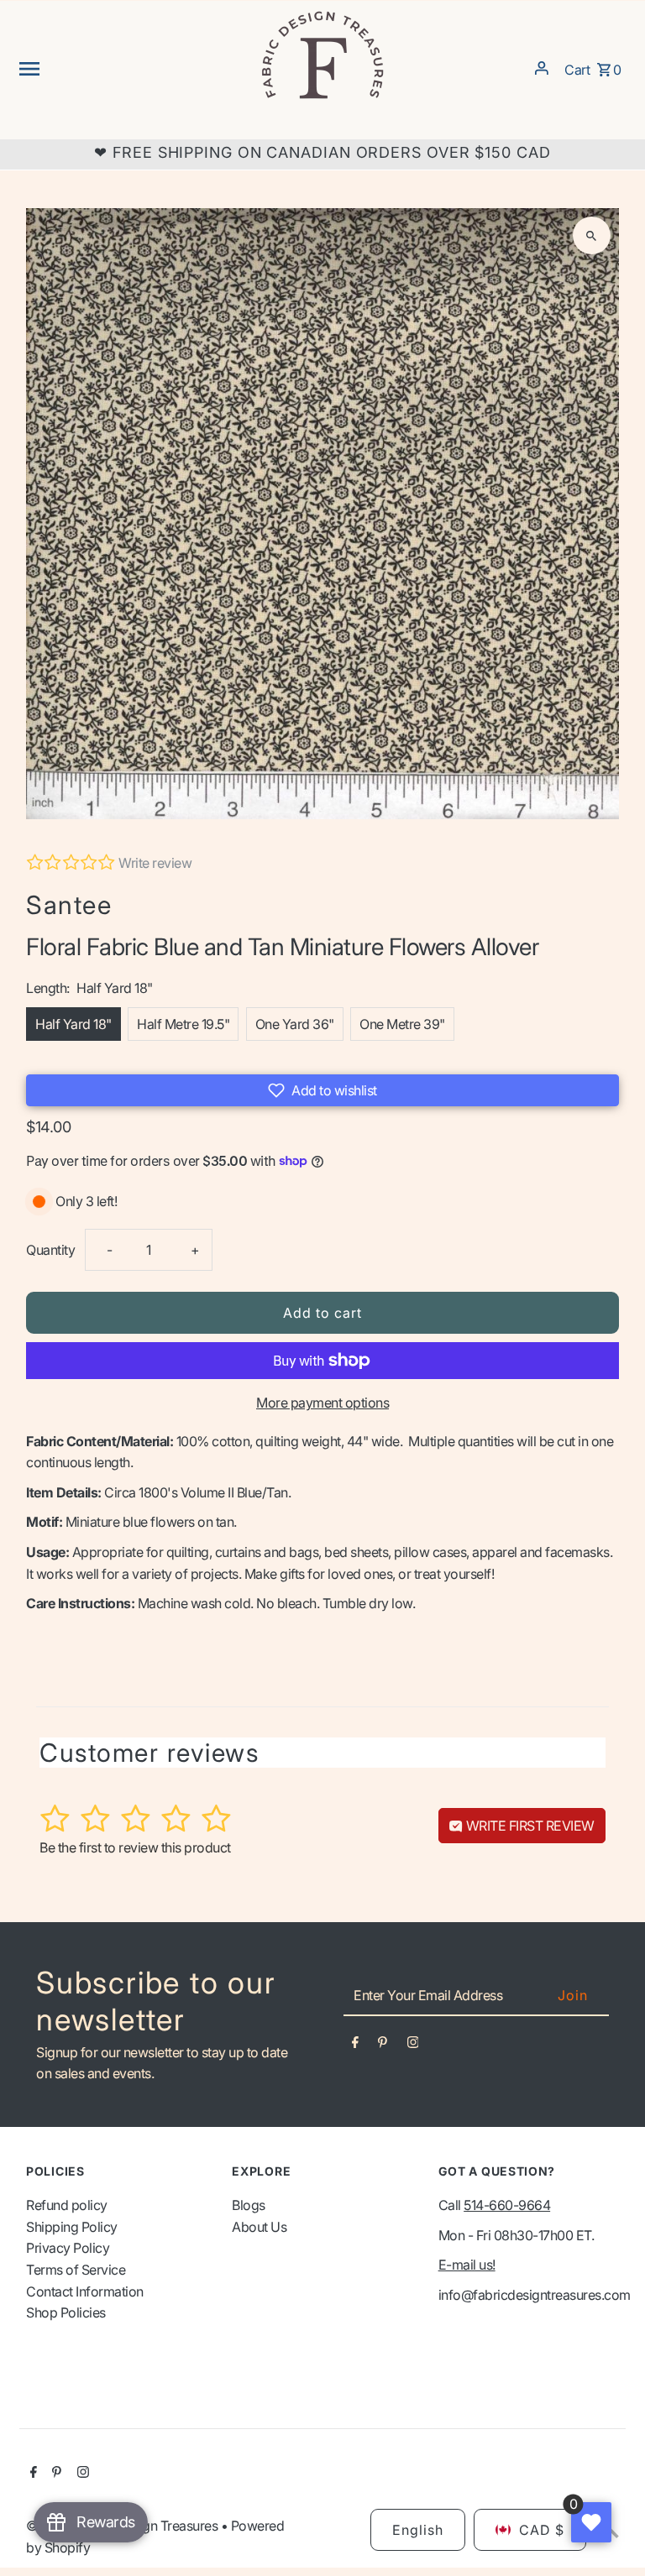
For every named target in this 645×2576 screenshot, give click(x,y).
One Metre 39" (402, 1024)
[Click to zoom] (592, 235)
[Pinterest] (383, 2046)
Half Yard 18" (73, 1024)
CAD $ (542, 2530)
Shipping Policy (72, 2227)
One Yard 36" (295, 1024)
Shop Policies (66, 2312)
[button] (322, 1090)
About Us (259, 2227)
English (418, 2530)
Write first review (529, 1826)
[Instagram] (413, 2046)
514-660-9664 (507, 2205)
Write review (155, 863)
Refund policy (67, 2205)
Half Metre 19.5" (183, 1024)
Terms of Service (76, 2270)
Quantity (50, 1250)
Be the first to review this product (135, 1847)
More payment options (322, 1403)
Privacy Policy (68, 2248)
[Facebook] (355, 2046)
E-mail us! (467, 2265)
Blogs (249, 2205)
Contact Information (85, 2291)
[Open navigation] (133, 68)
